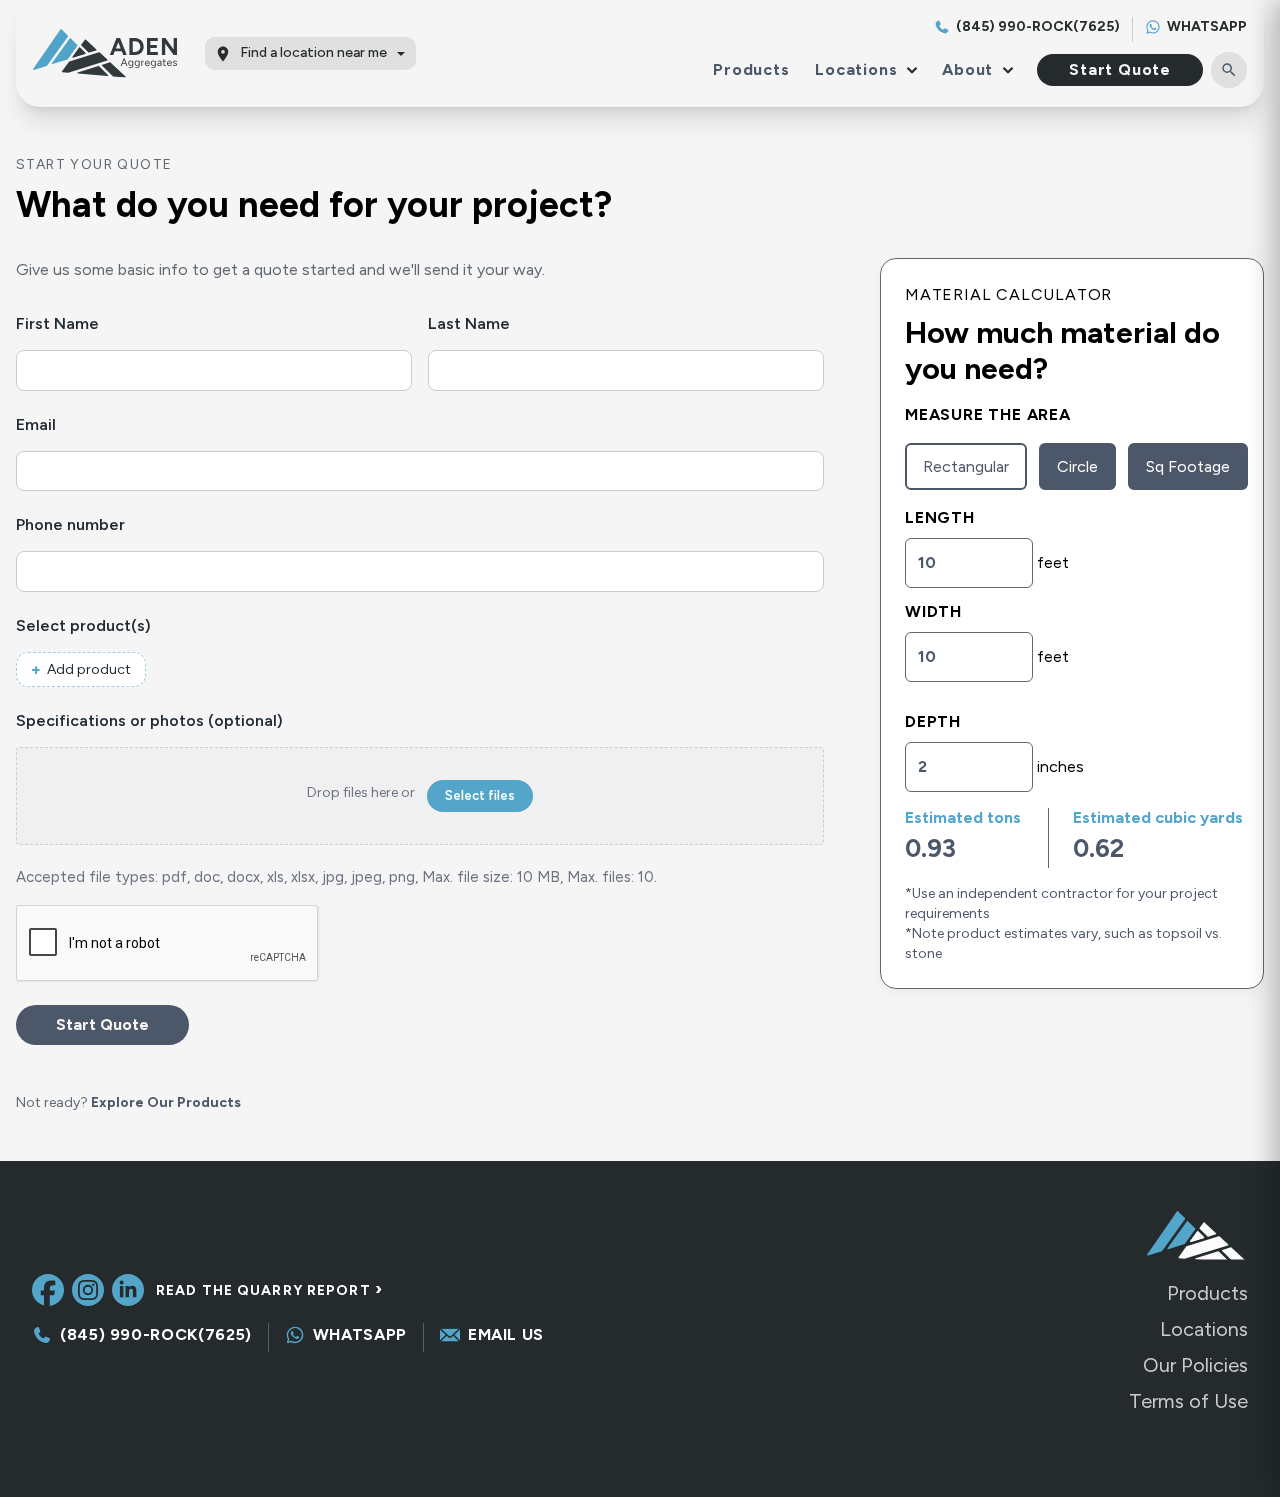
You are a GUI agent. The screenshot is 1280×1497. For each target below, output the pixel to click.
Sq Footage (1188, 466)
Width (933, 611)
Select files (480, 795)
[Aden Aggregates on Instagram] (88, 1290)
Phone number (107, 524)
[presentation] (168, 944)
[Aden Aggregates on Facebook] (48, 1290)
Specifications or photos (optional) (149, 720)
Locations (1204, 1329)
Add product (89, 669)
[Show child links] (908, 70)
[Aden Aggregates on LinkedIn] (128, 1290)
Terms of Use (1188, 1401)
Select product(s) (120, 625)
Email (72, 424)
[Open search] (1229, 70)
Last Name (505, 323)
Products (751, 69)
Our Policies (1195, 1365)
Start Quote (1120, 69)
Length (940, 517)
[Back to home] (113, 53)
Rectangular (966, 466)
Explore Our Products (166, 1102)
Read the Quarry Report (269, 1290)
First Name (94, 323)
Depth (933, 721)
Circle (1077, 466)
